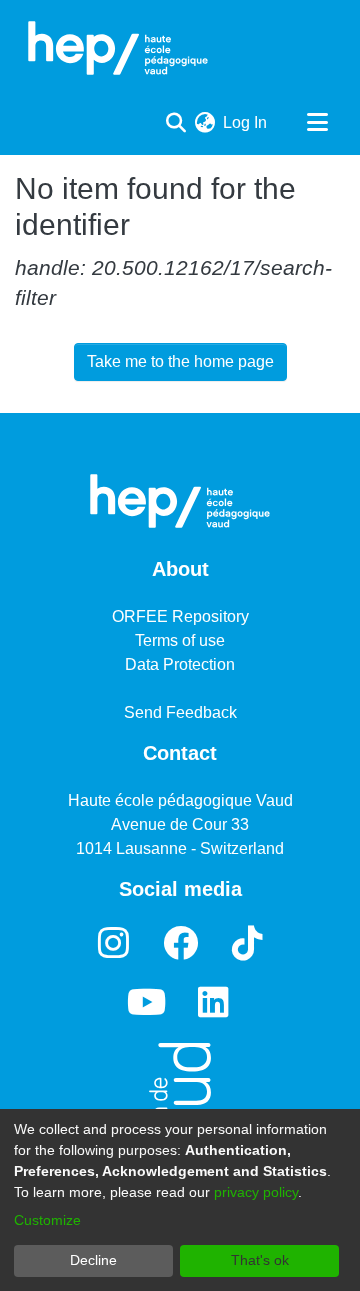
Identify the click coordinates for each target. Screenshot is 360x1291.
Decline (93, 1260)
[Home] (118, 48)
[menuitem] (204, 123)
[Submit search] (175, 123)
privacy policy (256, 1192)
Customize (47, 1220)
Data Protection (180, 664)
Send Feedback (180, 712)
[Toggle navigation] (317, 123)
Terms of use (180, 640)
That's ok (260, 1260)
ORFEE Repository (180, 616)
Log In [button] (246, 122)
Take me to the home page (180, 361)
